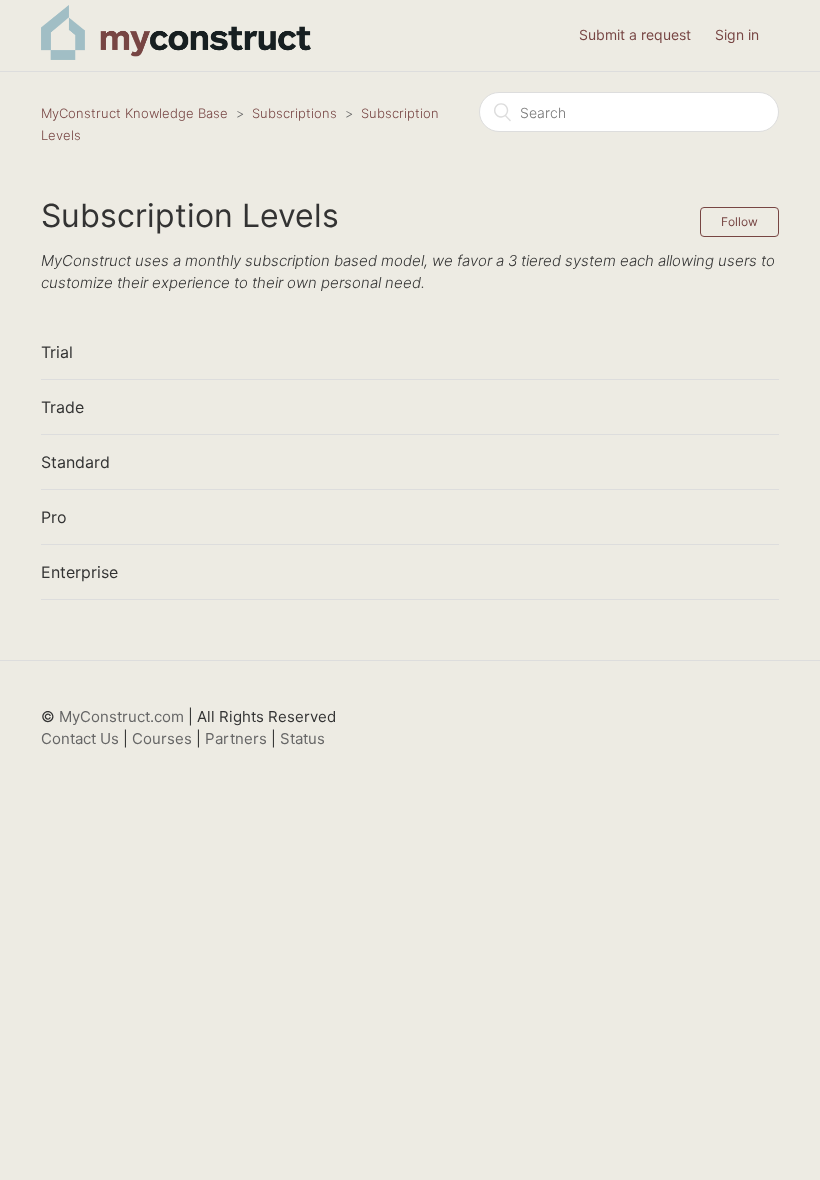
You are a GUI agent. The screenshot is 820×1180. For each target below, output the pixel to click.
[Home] (176, 54)
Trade (62, 407)
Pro (54, 517)
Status (302, 738)
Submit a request (635, 34)
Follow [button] (739, 221)
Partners (236, 738)
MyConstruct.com (121, 716)
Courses (162, 738)
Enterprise (79, 572)
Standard (75, 462)
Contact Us (80, 738)
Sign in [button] (737, 34)
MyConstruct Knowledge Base (134, 113)
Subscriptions (294, 113)
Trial (57, 352)
